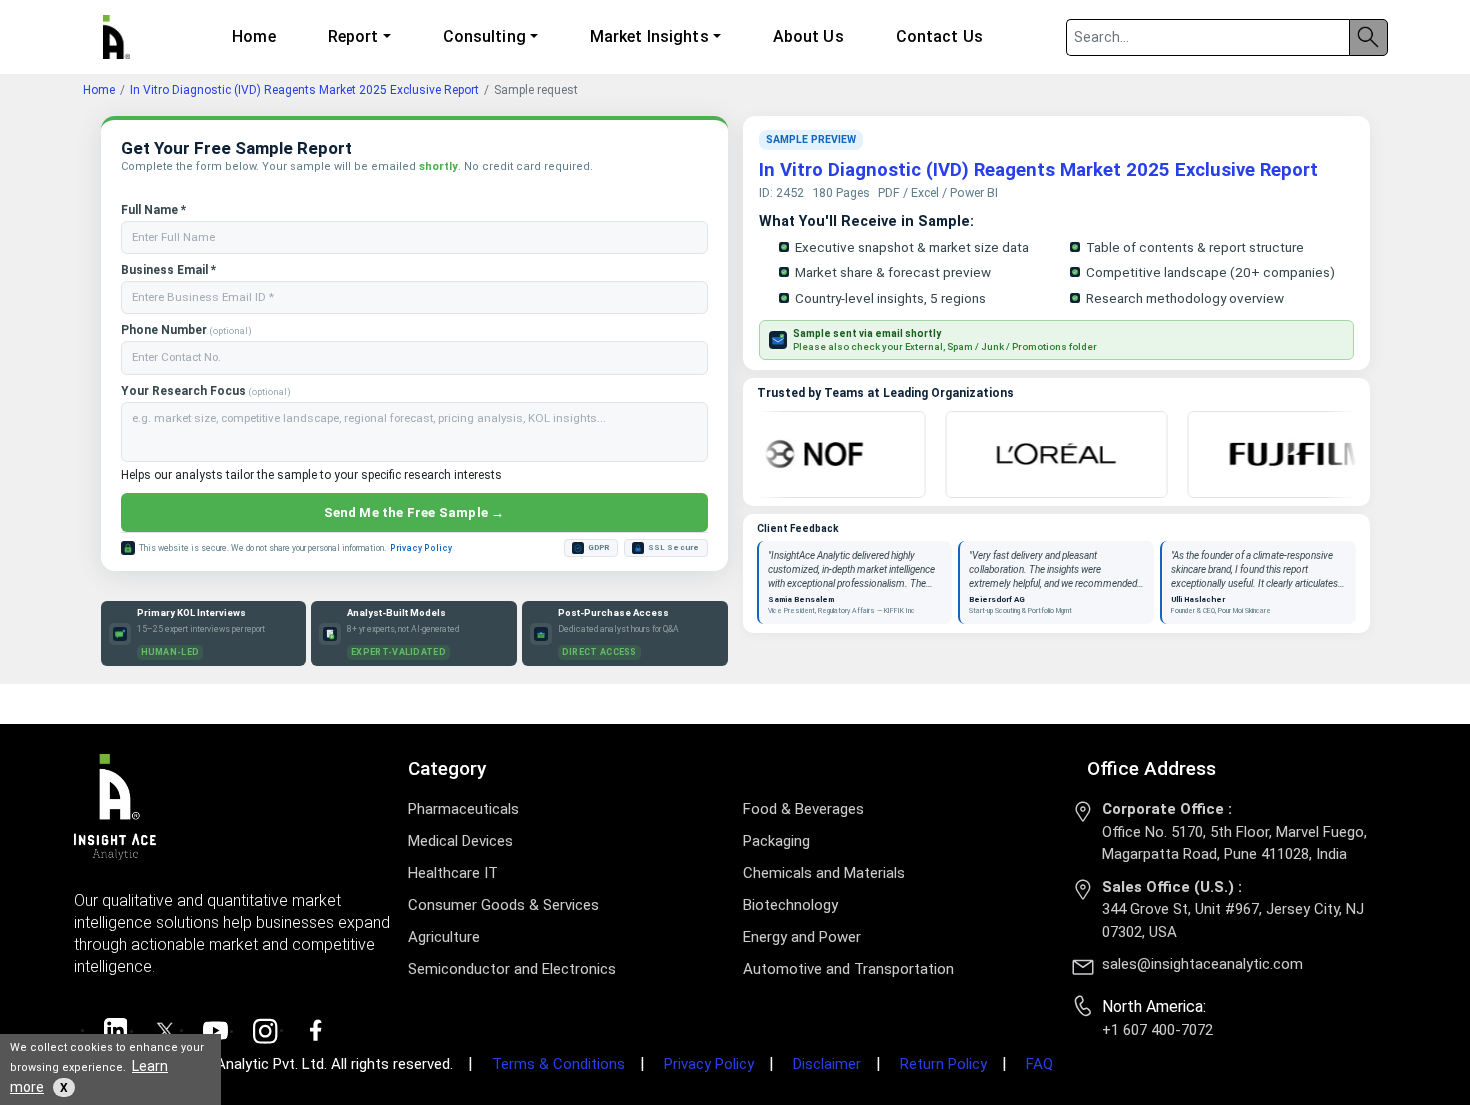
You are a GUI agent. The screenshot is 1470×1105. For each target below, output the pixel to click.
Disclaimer (827, 1064)
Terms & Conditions (558, 1064)
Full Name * (153, 210)
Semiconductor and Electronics (512, 969)
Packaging (776, 841)
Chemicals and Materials (824, 873)
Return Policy (943, 1064)
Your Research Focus (206, 391)
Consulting (484, 36)
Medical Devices (460, 841)
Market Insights (649, 36)
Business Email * (168, 270)
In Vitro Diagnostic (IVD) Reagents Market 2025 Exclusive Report (304, 90)
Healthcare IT (453, 873)
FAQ (1039, 1064)
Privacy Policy (421, 548)
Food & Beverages (803, 809)
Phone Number (186, 330)
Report (353, 36)
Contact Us (939, 36)
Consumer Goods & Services (503, 905)
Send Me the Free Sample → (414, 512)
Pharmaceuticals (463, 809)
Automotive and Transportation (848, 969)
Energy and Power (802, 937)
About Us (808, 36)
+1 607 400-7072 (1157, 1030)
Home (253, 36)
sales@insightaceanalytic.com (1202, 964)
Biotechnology (790, 905)
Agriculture (444, 937)
